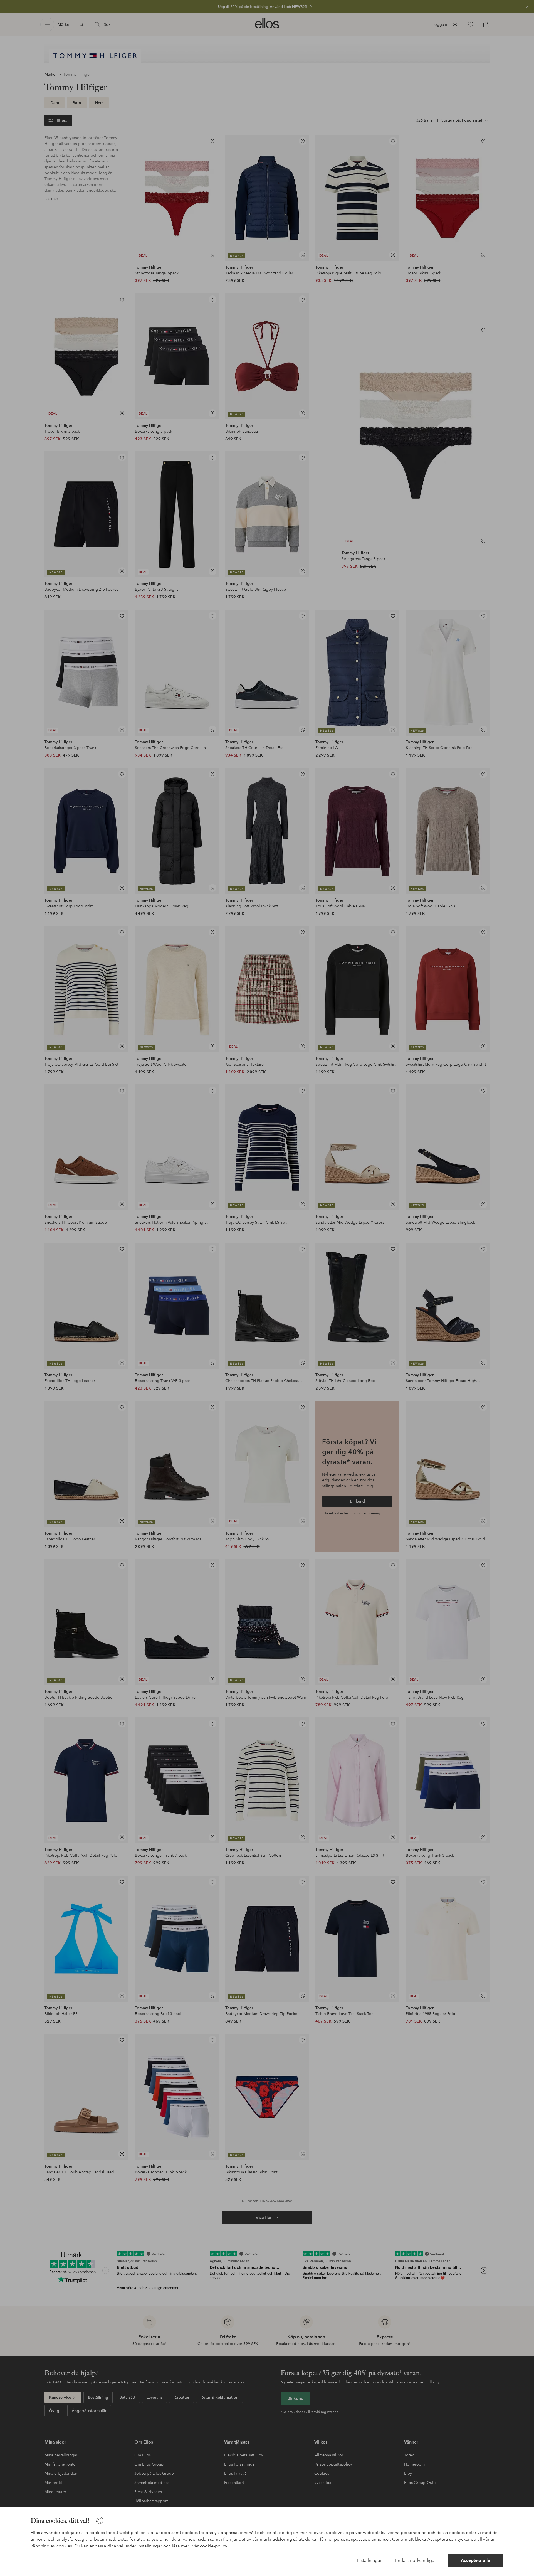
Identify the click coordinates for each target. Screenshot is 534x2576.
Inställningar (369, 2560)
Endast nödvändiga (415, 2560)
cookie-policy (214, 2546)
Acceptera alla (475, 2560)
